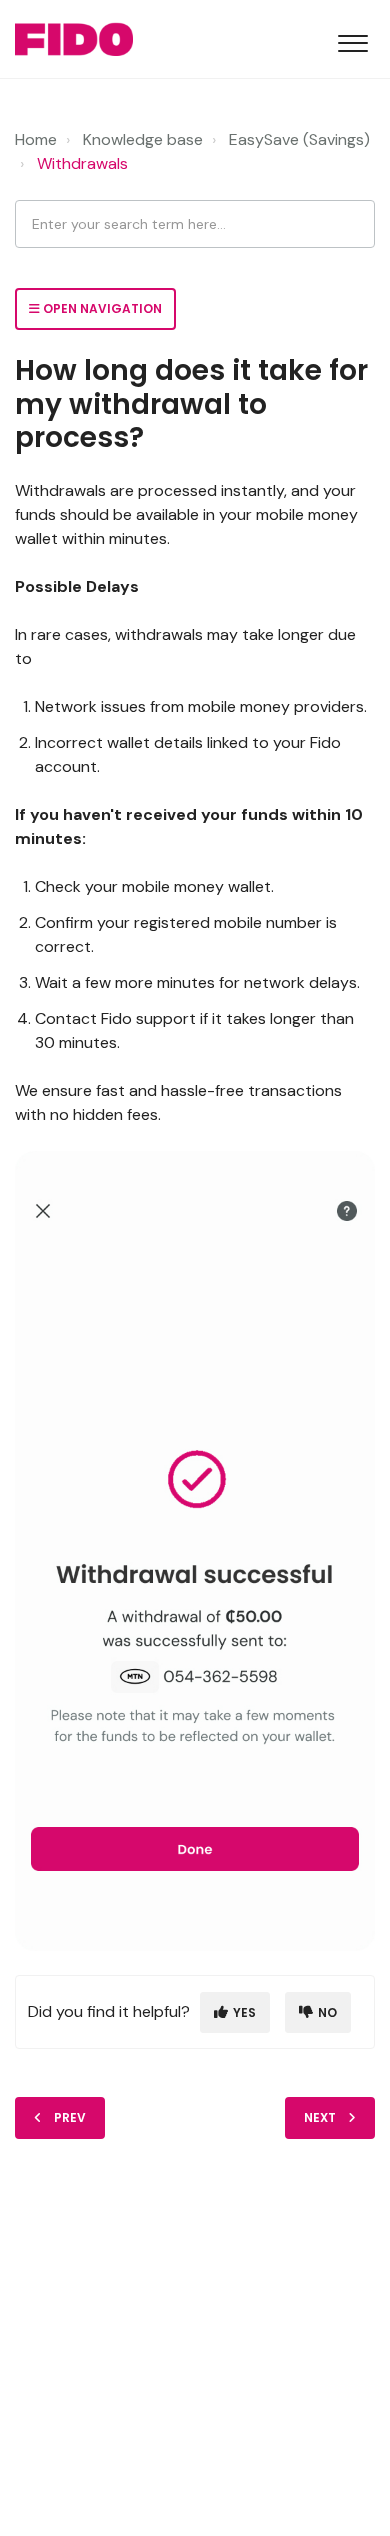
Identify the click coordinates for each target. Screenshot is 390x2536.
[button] (352, 39)
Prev (70, 2117)
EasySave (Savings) (299, 139)
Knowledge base (143, 139)
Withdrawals (82, 163)
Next (320, 2117)
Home (36, 139)
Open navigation (101, 308)
